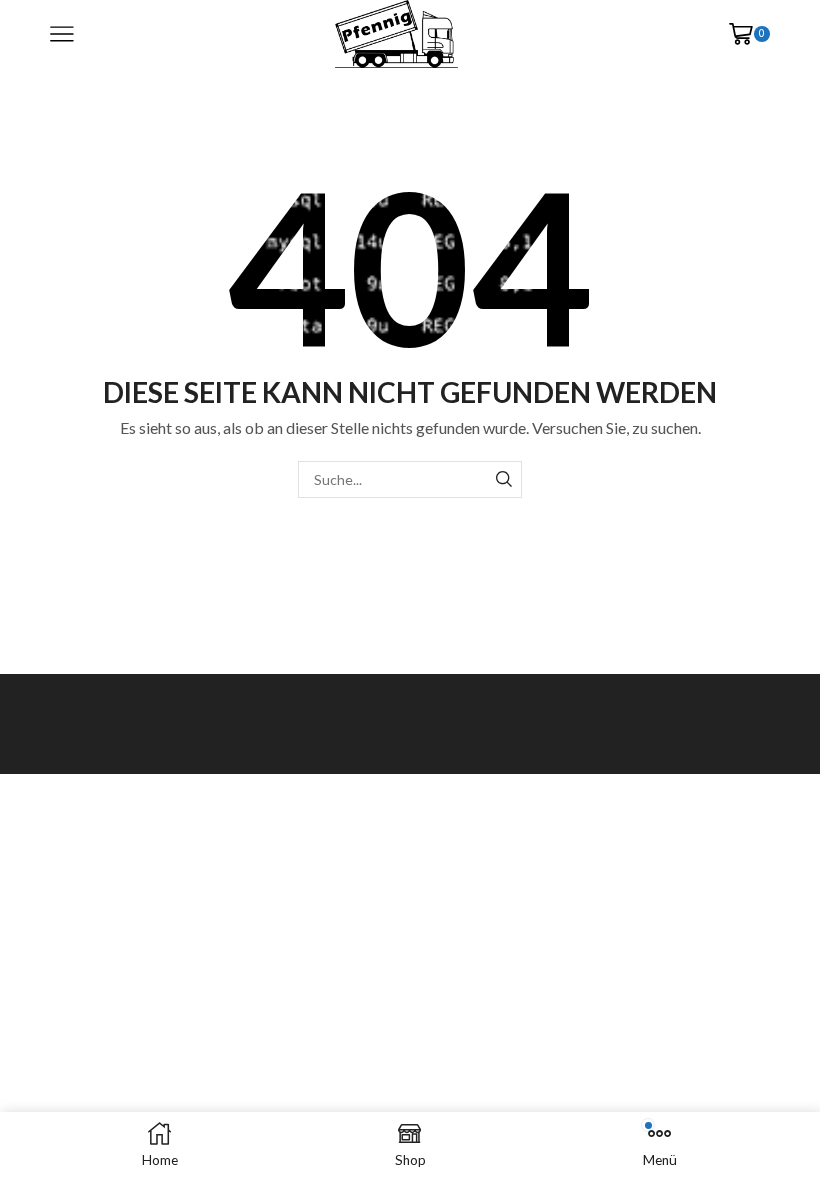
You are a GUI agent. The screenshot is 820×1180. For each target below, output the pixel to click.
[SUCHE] (503, 479)
